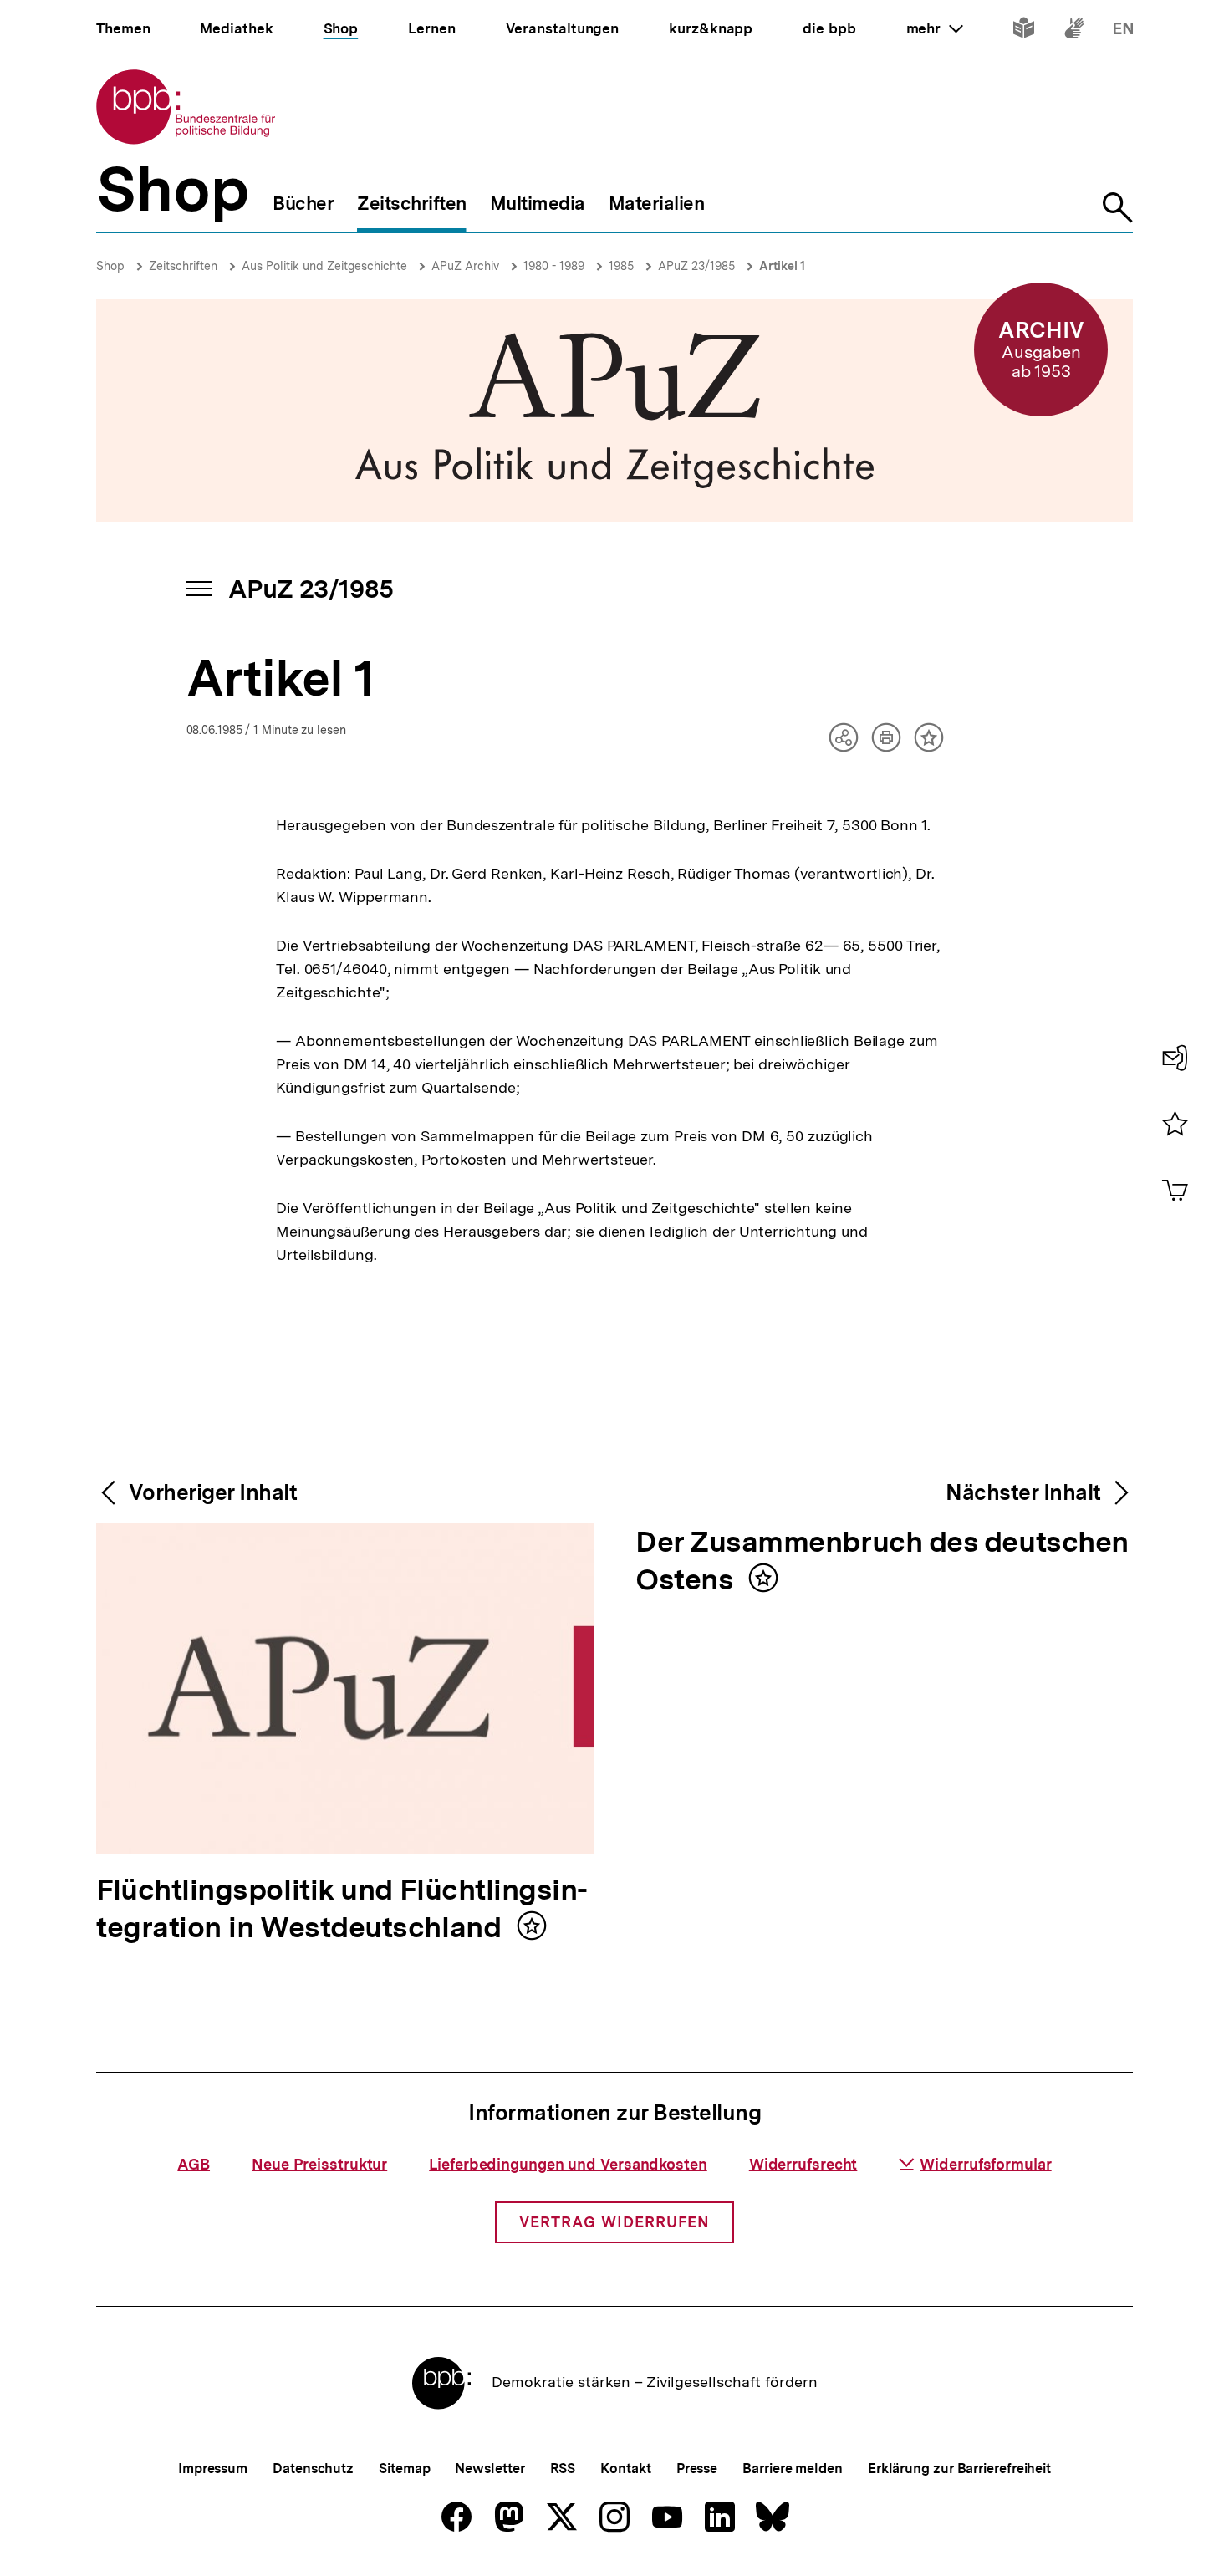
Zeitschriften (183, 266)
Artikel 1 (782, 266)
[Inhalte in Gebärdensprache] (1074, 31)
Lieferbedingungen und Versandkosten (568, 2164)
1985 (621, 266)
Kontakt (625, 2469)
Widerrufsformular (985, 2164)
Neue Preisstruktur (319, 2164)
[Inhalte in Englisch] (1123, 31)
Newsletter (490, 2469)
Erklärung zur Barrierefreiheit (959, 2469)
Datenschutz (313, 2469)
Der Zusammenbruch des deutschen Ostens (882, 1562)
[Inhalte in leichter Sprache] (1024, 31)
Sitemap (404, 2469)
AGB (194, 2164)
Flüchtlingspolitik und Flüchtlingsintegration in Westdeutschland (342, 1910)
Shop (110, 266)
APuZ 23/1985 (696, 266)
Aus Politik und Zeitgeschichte (324, 266)
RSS (563, 2469)
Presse (697, 2469)
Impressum (213, 2469)
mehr (935, 28)
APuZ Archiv (465, 266)
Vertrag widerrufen (614, 2222)
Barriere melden (793, 2469)
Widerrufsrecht (803, 2164)
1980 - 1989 (554, 266)
